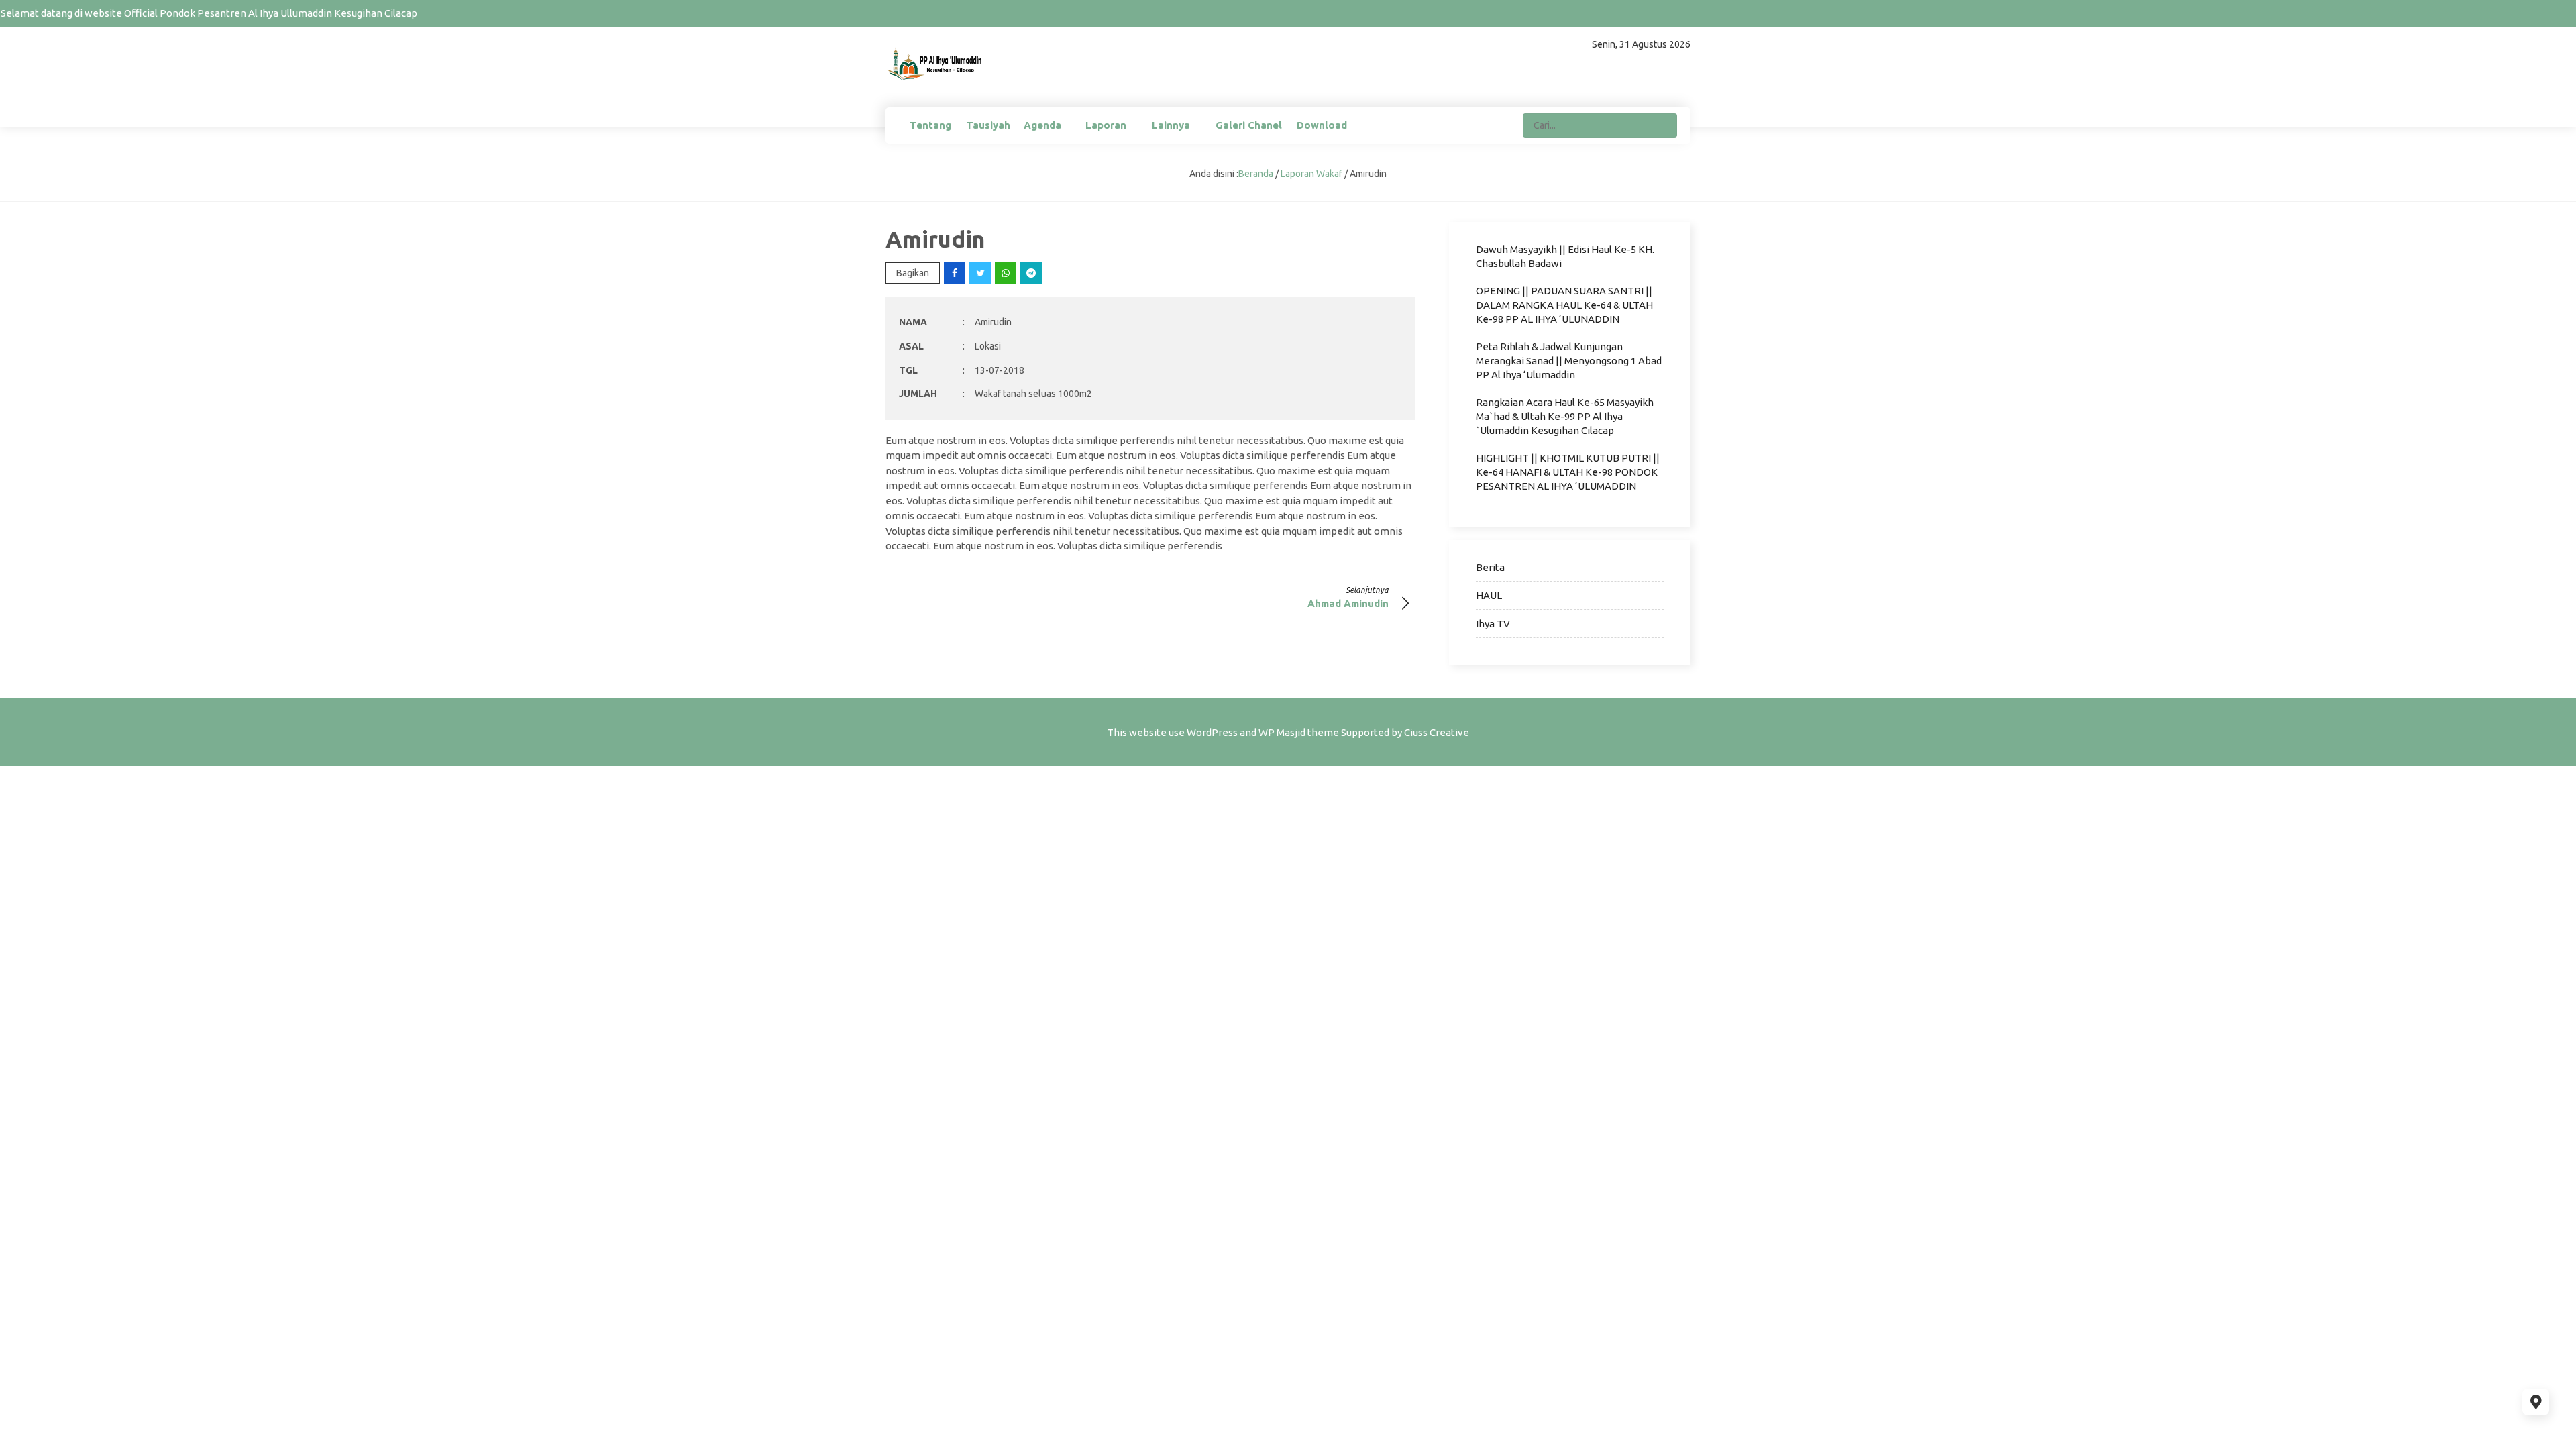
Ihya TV (1493, 624)
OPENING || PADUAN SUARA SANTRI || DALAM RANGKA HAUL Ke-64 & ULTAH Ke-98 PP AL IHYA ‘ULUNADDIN (1564, 305)
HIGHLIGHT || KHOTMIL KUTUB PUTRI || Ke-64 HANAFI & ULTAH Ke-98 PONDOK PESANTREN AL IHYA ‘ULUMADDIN (1568, 472)
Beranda (1256, 174)
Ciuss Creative (1437, 732)
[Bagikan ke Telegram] (1032, 273)
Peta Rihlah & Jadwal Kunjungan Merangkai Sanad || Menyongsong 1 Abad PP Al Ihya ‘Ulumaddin (1569, 361)
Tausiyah (988, 125)
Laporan (1106, 125)
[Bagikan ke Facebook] (956, 273)
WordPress (1212, 732)
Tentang (930, 125)
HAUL (1489, 595)
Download (1322, 125)
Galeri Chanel (1249, 125)
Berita (1490, 567)
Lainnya (1171, 125)
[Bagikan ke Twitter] (981, 273)
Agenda (1042, 125)
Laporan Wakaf (1311, 174)
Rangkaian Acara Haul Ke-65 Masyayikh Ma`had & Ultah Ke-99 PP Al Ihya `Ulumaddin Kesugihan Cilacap (1565, 416)
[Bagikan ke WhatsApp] (1007, 273)
